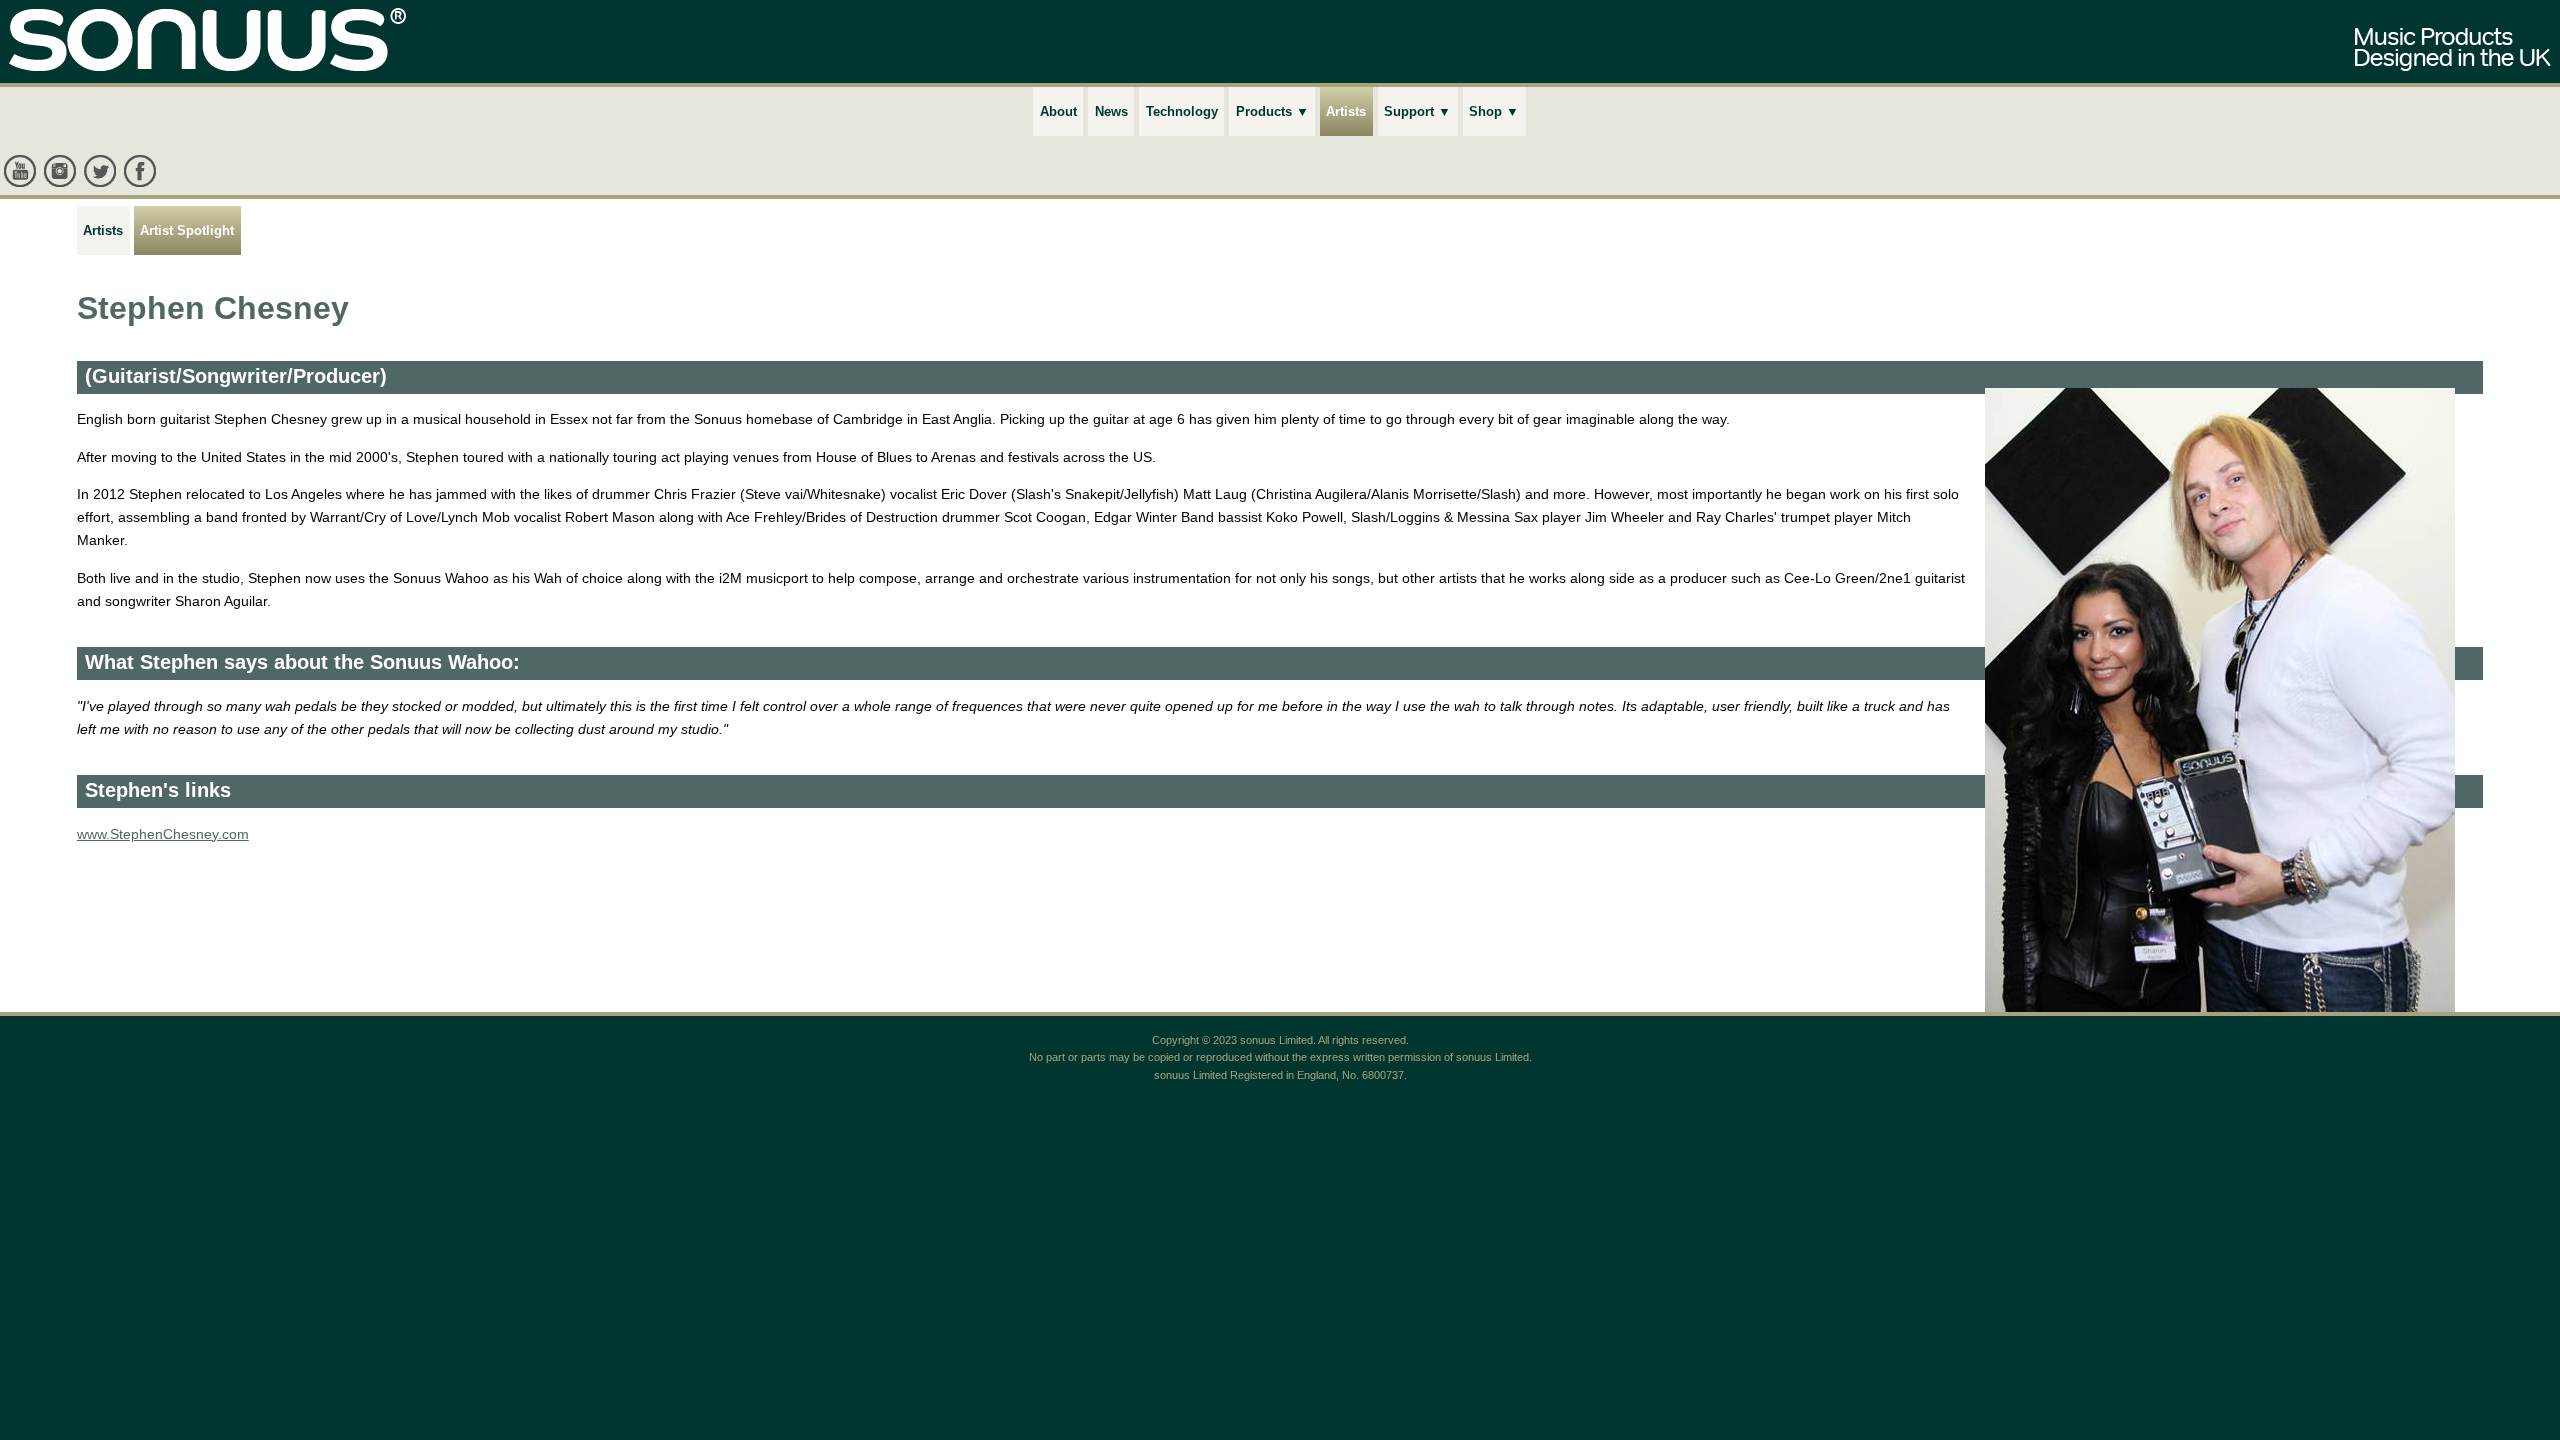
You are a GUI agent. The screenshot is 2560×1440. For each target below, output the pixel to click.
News (1111, 111)
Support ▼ (1417, 111)
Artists (1346, 111)
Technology (1182, 111)
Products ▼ (1272, 111)
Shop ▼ (1494, 111)
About (1058, 111)
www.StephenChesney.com (163, 834)
